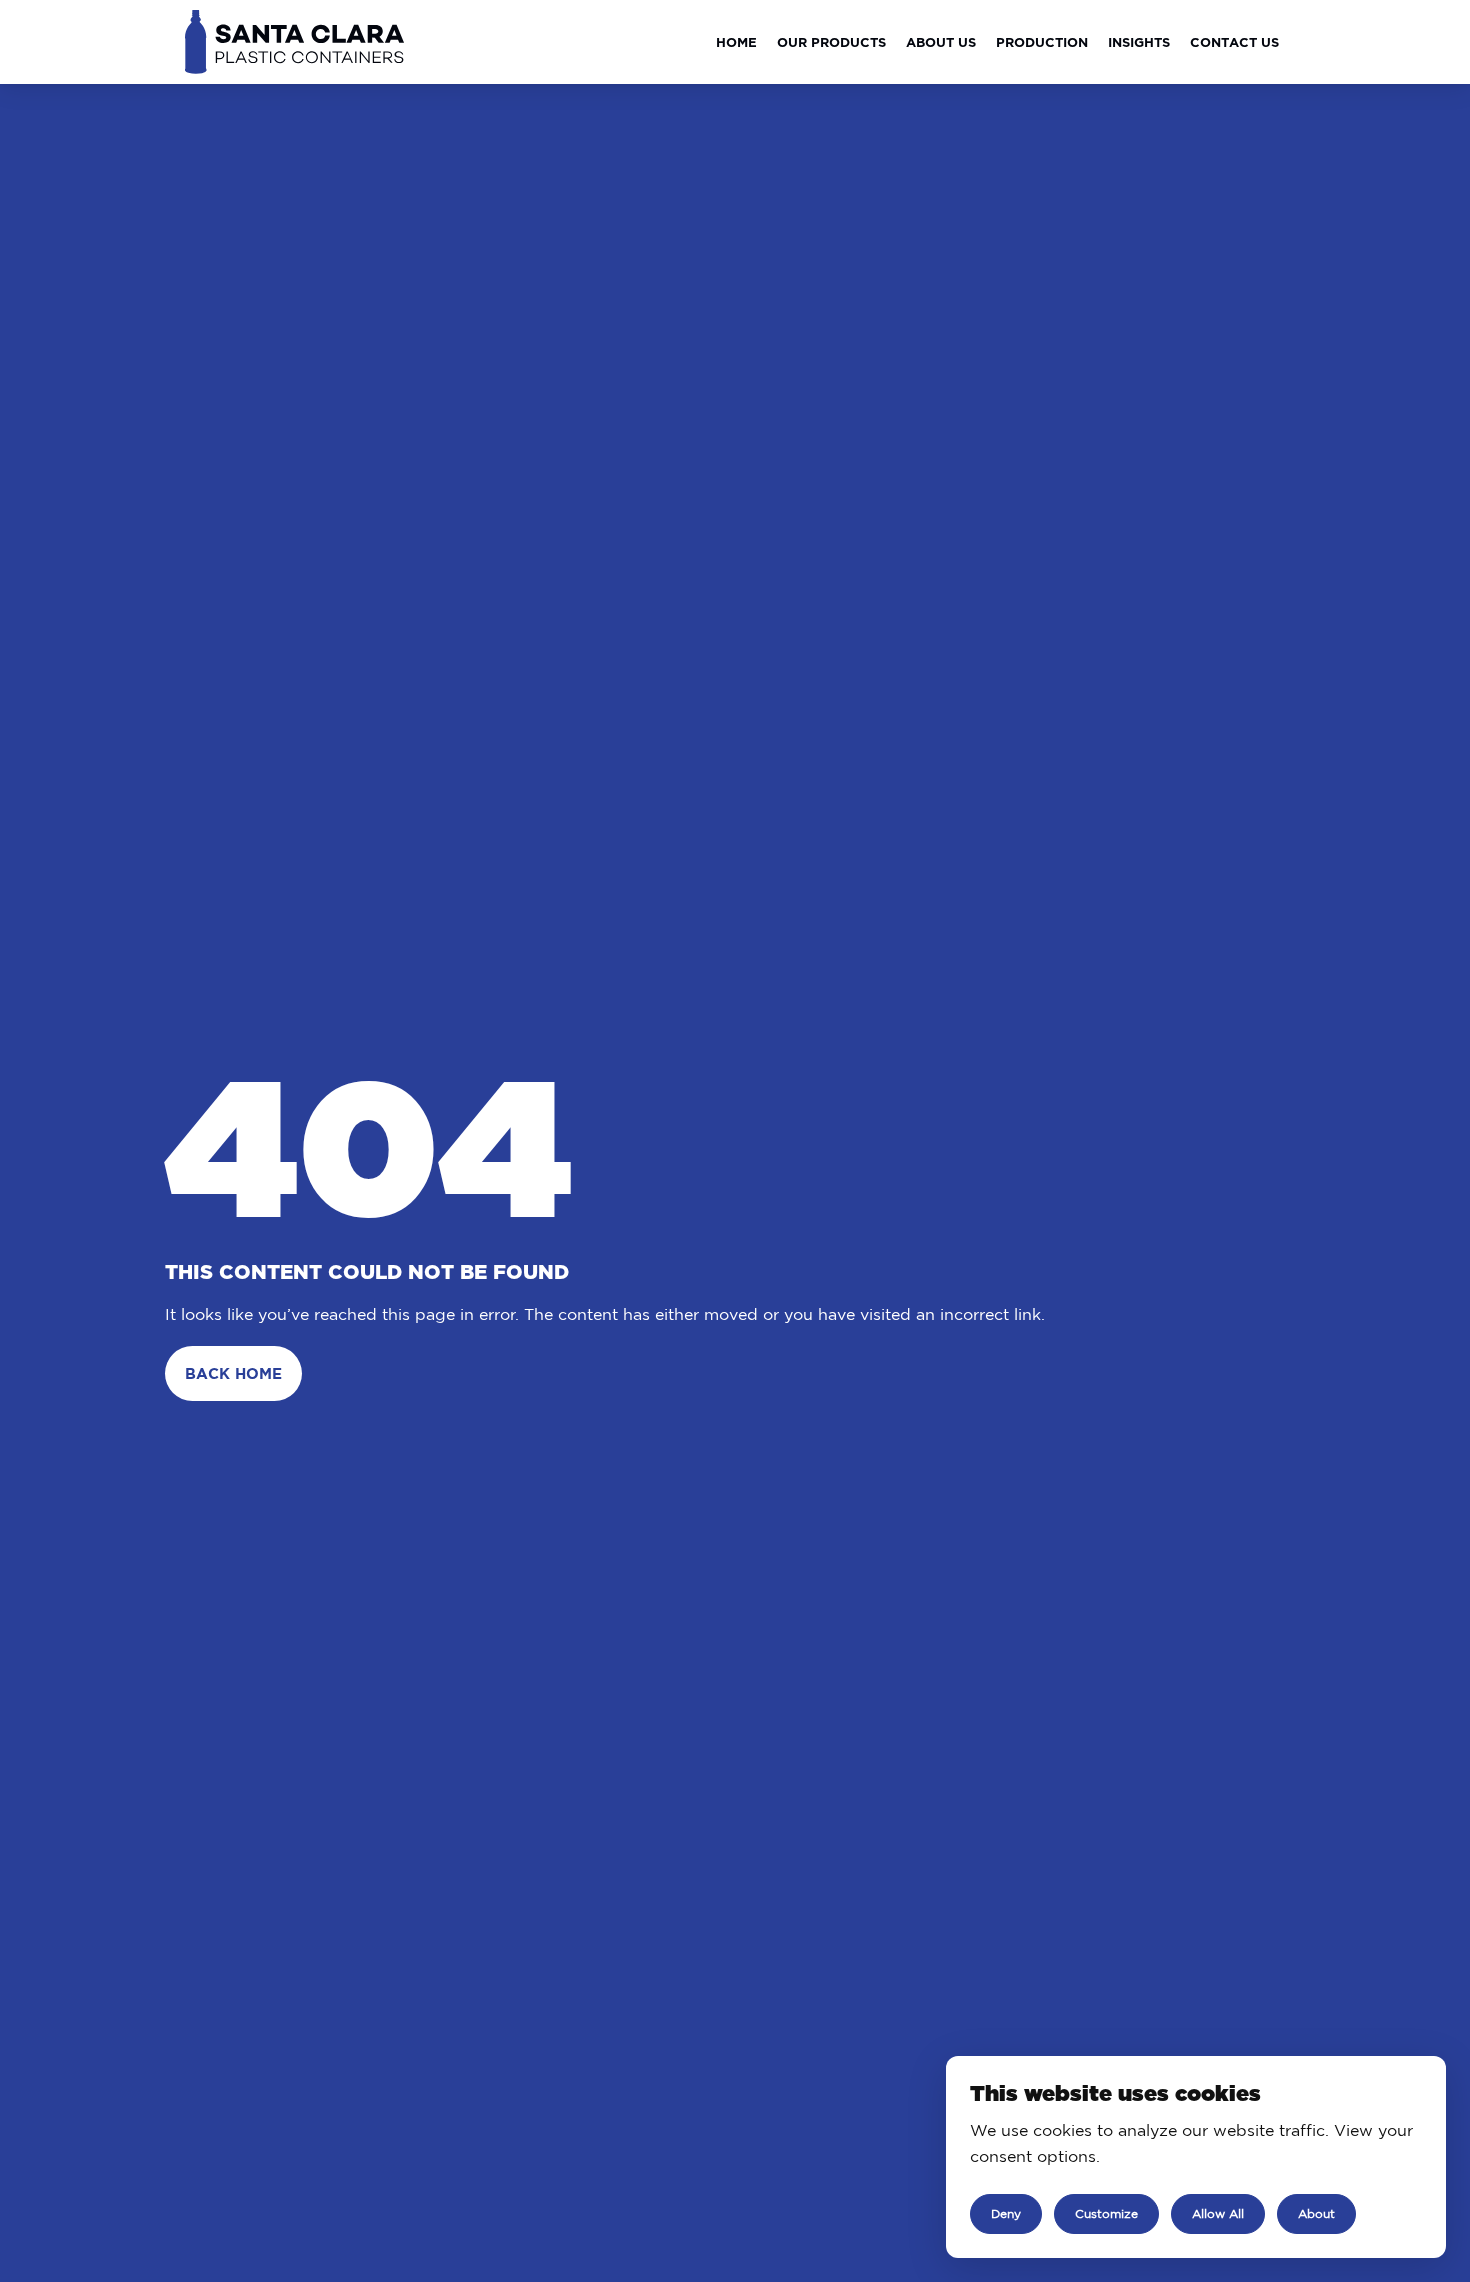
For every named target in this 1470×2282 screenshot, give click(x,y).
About (1316, 2213)
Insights (1139, 42)
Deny (1006, 2213)
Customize (1106, 2213)
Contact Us (1234, 42)
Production (1042, 42)
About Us (941, 42)
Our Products (831, 42)
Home (736, 42)
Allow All (1218, 2213)
